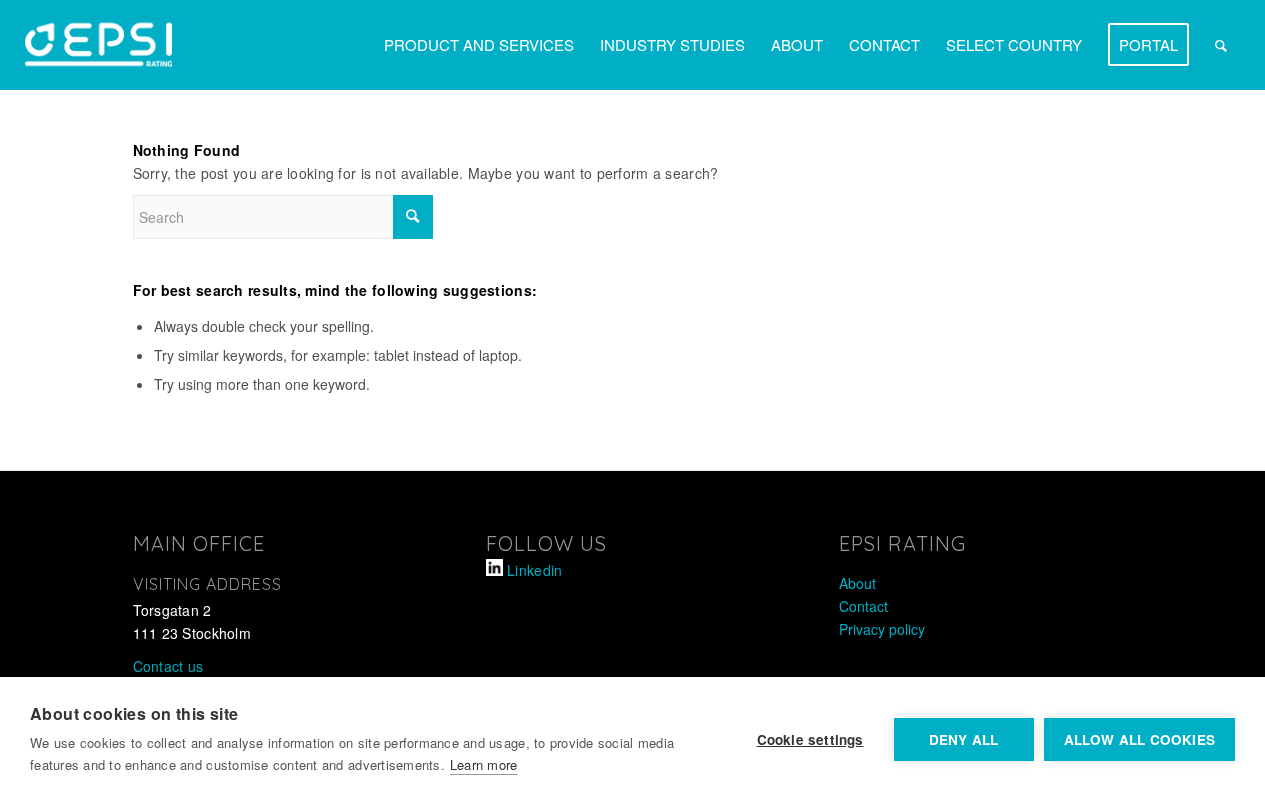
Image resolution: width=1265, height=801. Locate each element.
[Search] (1221, 45)
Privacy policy (882, 629)
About (857, 583)
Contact (863, 606)
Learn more (484, 764)
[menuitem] (479, 45)
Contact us (168, 666)
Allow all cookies (1139, 739)
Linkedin (534, 570)
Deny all (964, 739)
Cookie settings (810, 739)
